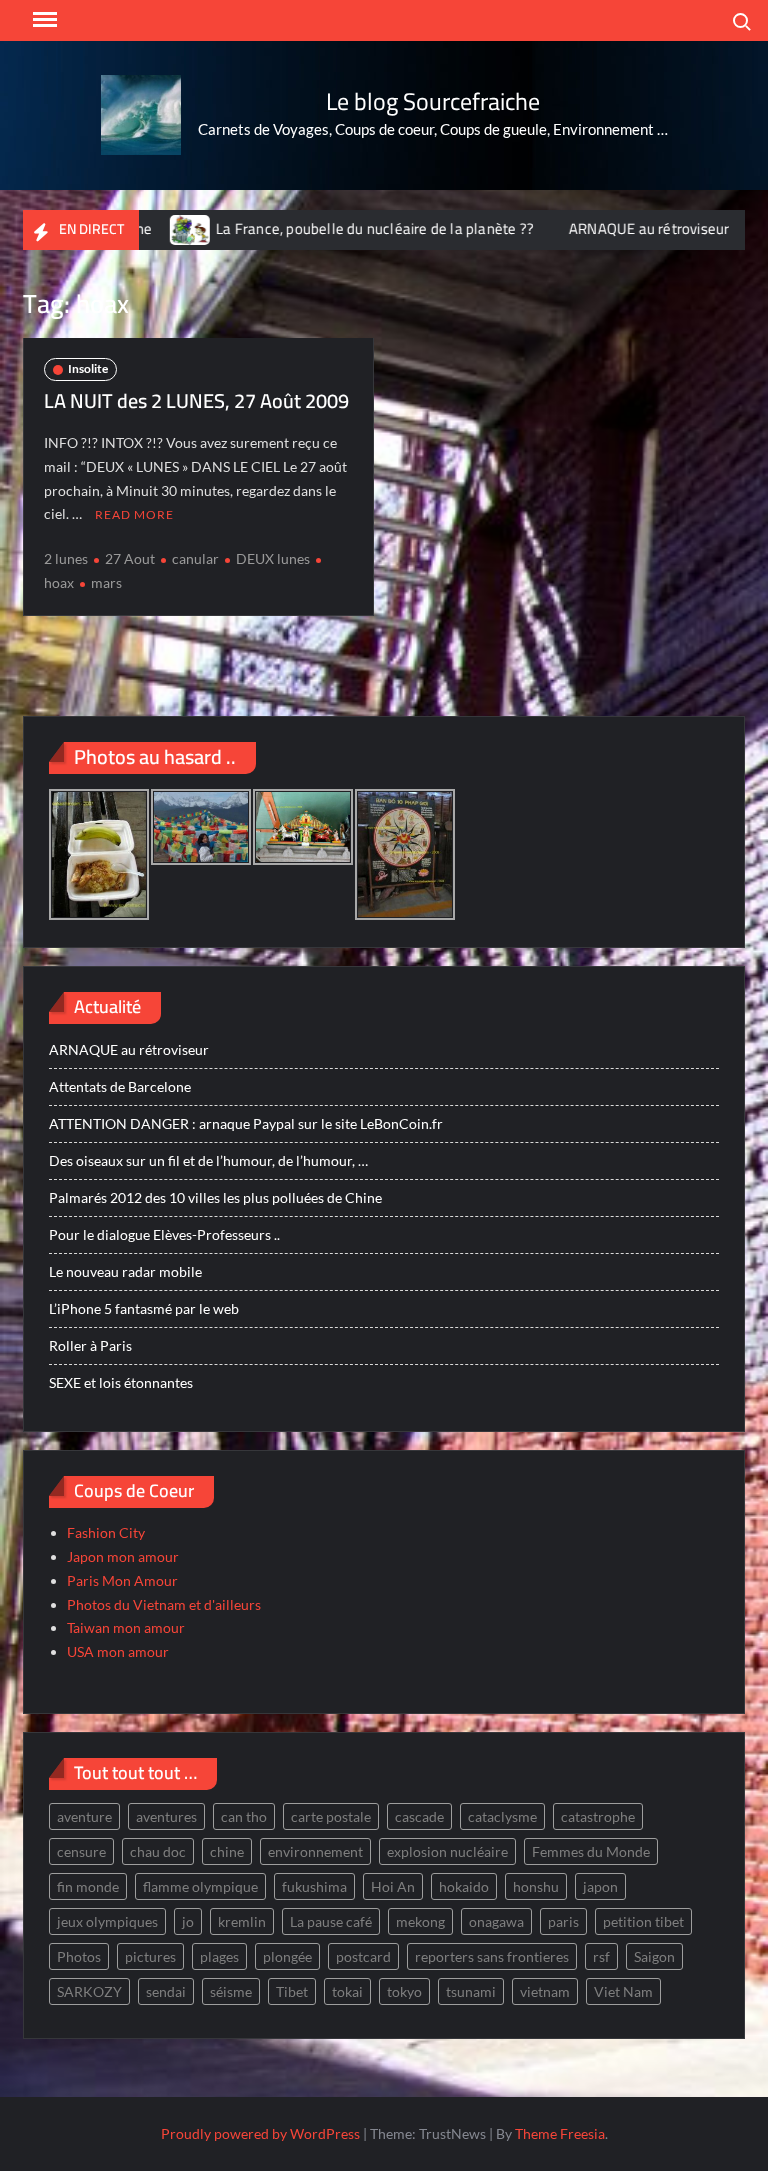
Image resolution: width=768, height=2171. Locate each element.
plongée (287, 1956)
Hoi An (393, 1886)
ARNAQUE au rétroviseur (615, 228)
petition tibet (643, 1921)
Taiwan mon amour (126, 1627)
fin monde (88, 1886)
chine (227, 1851)
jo (188, 1921)
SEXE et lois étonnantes (121, 1382)
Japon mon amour (123, 1556)
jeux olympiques (107, 1921)
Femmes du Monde (591, 1851)
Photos (79, 1956)
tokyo (404, 1991)
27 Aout (130, 558)
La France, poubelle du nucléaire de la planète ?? (341, 228)
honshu (536, 1886)
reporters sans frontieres (492, 1956)
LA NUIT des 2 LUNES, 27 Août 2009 (196, 400)
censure (81, 1851)
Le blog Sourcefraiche (433, 101)
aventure (84, 1816)
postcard (363, 1956)
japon (600, 1886)
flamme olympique (200, 1886)
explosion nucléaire (447, 1851)
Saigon (654, 1956)
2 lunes (66, 558)
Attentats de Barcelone (120, 1086)
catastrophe (598, 1816)
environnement (315, 1851)
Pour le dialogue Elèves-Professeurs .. (164, 1234)
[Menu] (43, 20)
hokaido (464, 1886)
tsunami (471, 1991)
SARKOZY (89, 1991)
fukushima (314, 1886)
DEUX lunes (273, 558)
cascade (419, 1816)
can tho (244, 1816)
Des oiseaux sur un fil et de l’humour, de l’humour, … (208, 1160)
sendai (166, 1991)
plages (219, 1956)
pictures (150, 1956)
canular (195, 558)
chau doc (158, 1851)
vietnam (545, 1991)
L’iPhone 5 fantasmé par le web (144, 1308)
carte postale (331, 1816)
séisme (231, 1991)
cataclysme (502, 1816)
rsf (601, 1956)
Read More (134, 514)
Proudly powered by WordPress (260, 2133)
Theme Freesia (560, 2133)
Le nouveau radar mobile (125, 1271)
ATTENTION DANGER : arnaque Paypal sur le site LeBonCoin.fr (246, 1123)
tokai (347, 1991)
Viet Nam (623, 1991)
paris (563, 1921)
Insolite (88, 368)
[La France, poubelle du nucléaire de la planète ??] (157, 228)
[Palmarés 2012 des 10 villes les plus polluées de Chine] (734, 228)
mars (106, 582)
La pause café (331, 1921)
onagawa (496, 1921)
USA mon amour (118, 1651)
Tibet (292, 1991)
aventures (166, 1816)
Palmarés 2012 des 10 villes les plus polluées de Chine (215, 1197)
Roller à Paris (90, 1345)
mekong (420, 1921)
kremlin (242, 1921)
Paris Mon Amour (122, 1580)
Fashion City (106, 1532)
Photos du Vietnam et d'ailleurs (164, 1604)
